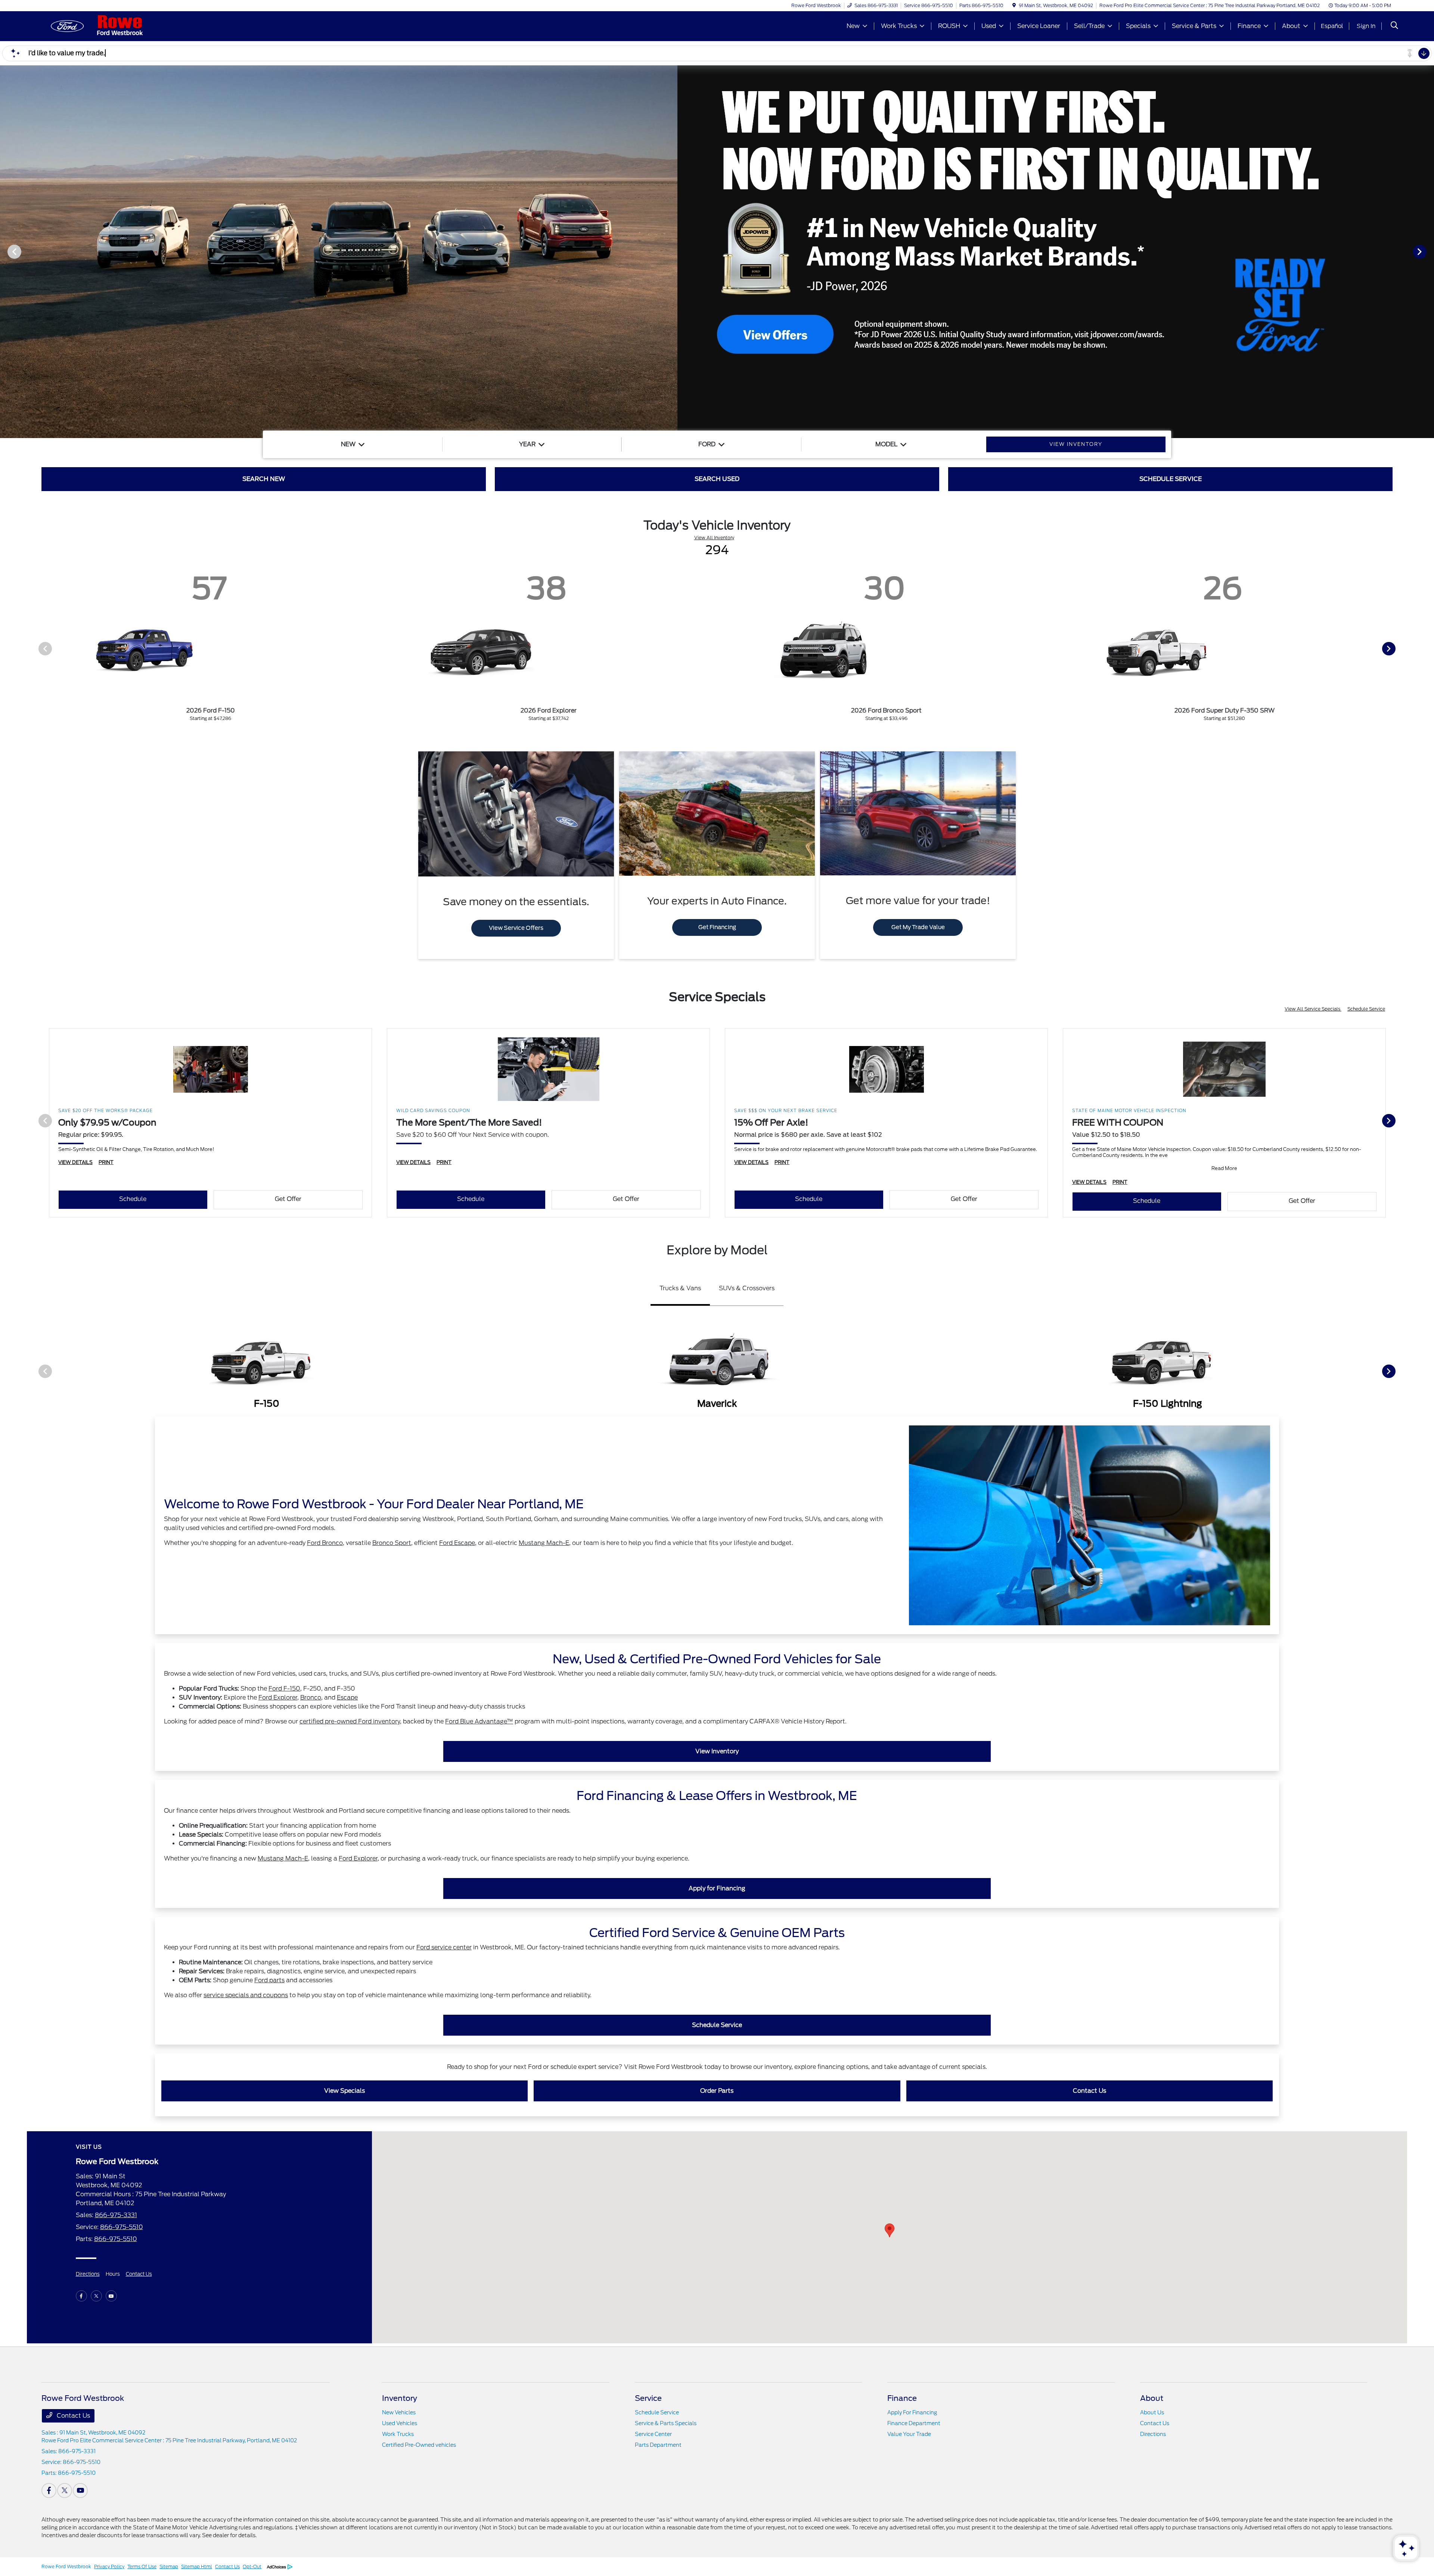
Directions (88, 2274)
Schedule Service (1366, 1009)
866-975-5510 (122, 2227)
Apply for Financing (717, 1888)
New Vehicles (399, 2412)
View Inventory (717, 1751)
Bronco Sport (392, 1543)
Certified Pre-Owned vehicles (419, 2445)
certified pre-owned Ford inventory (350, 1721)
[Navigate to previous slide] (6, 251)
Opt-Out (252, 2566)
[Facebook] (81, 2296)
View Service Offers (516, 928)
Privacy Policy (109, 2566)
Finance (902, 2398)
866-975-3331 (116, 2215)
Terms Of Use (142, 2566)
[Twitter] (96, 2296)
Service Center (653, 2434)
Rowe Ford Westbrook (66, 2566)
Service (648, 2398)
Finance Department (914, 2423)
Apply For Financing (912, 2412)
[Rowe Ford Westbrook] (106, 26)
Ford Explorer (278, 1697)
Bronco (311, 1697)
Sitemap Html (197, 2566)
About (1152, 2398)
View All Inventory (714, 538)
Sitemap (169, 2566)
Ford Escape (457, 1543)
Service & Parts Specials (666, 2423)
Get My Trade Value (918, 927)
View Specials (344, 2091)
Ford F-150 (284, 1689)
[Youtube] (111, 2296)
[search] (1394, 26)
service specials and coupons (246, 1995)
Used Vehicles (400, 2423)
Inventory (400, 2398)
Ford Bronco (325, 1543)
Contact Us (1090, 2091)
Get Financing (717, 927)
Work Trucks (398, 2434)
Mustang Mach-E (544, 1543)
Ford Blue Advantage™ (479, 1721)
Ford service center (444, 1947)
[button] (890, 2230)
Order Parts (717, 2091)
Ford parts (269, 1980)
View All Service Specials (1313, 1009)
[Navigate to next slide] (1428, 251)
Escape (347, 1697)
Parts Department (658, 2445)
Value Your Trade (909, 2434)
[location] (1014, 5)
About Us (1152, 2412)
